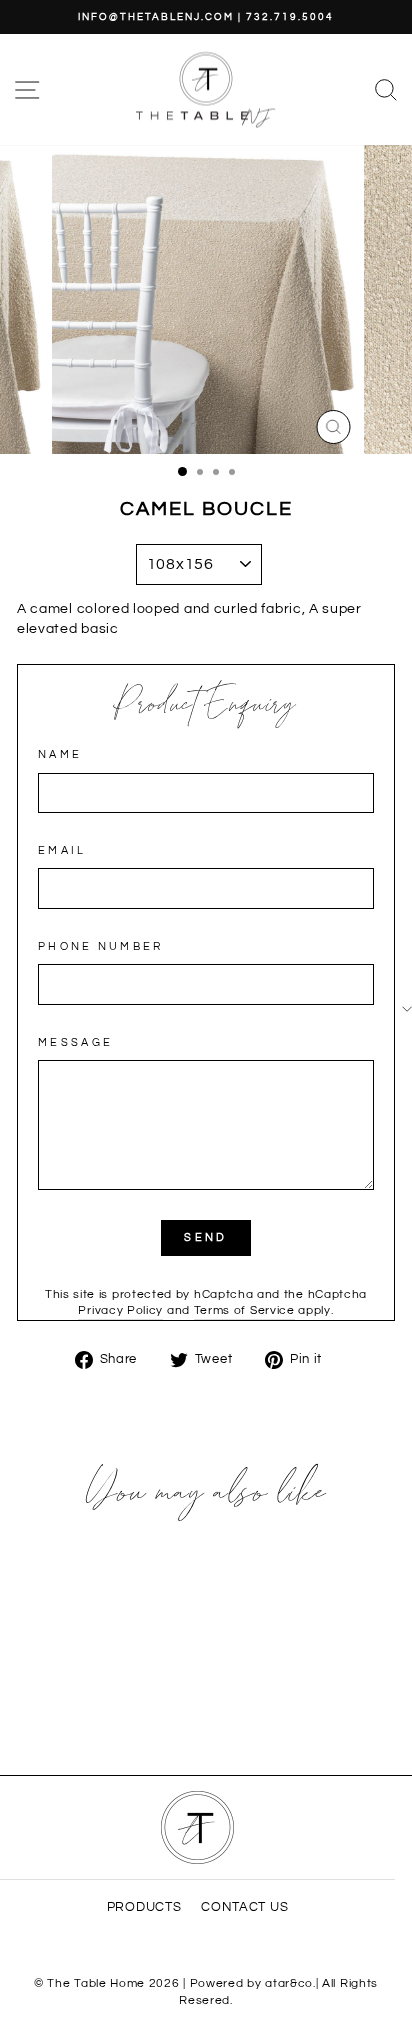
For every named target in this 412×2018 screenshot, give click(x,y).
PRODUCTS (144, 1907)
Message (75, 1042)
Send (205, 1237)
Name (60, 754)
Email (62, 850)
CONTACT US (244, 1907)
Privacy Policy (120, 1310)
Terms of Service (244, 1310)
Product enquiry (206, 706)
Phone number (101, 946)
